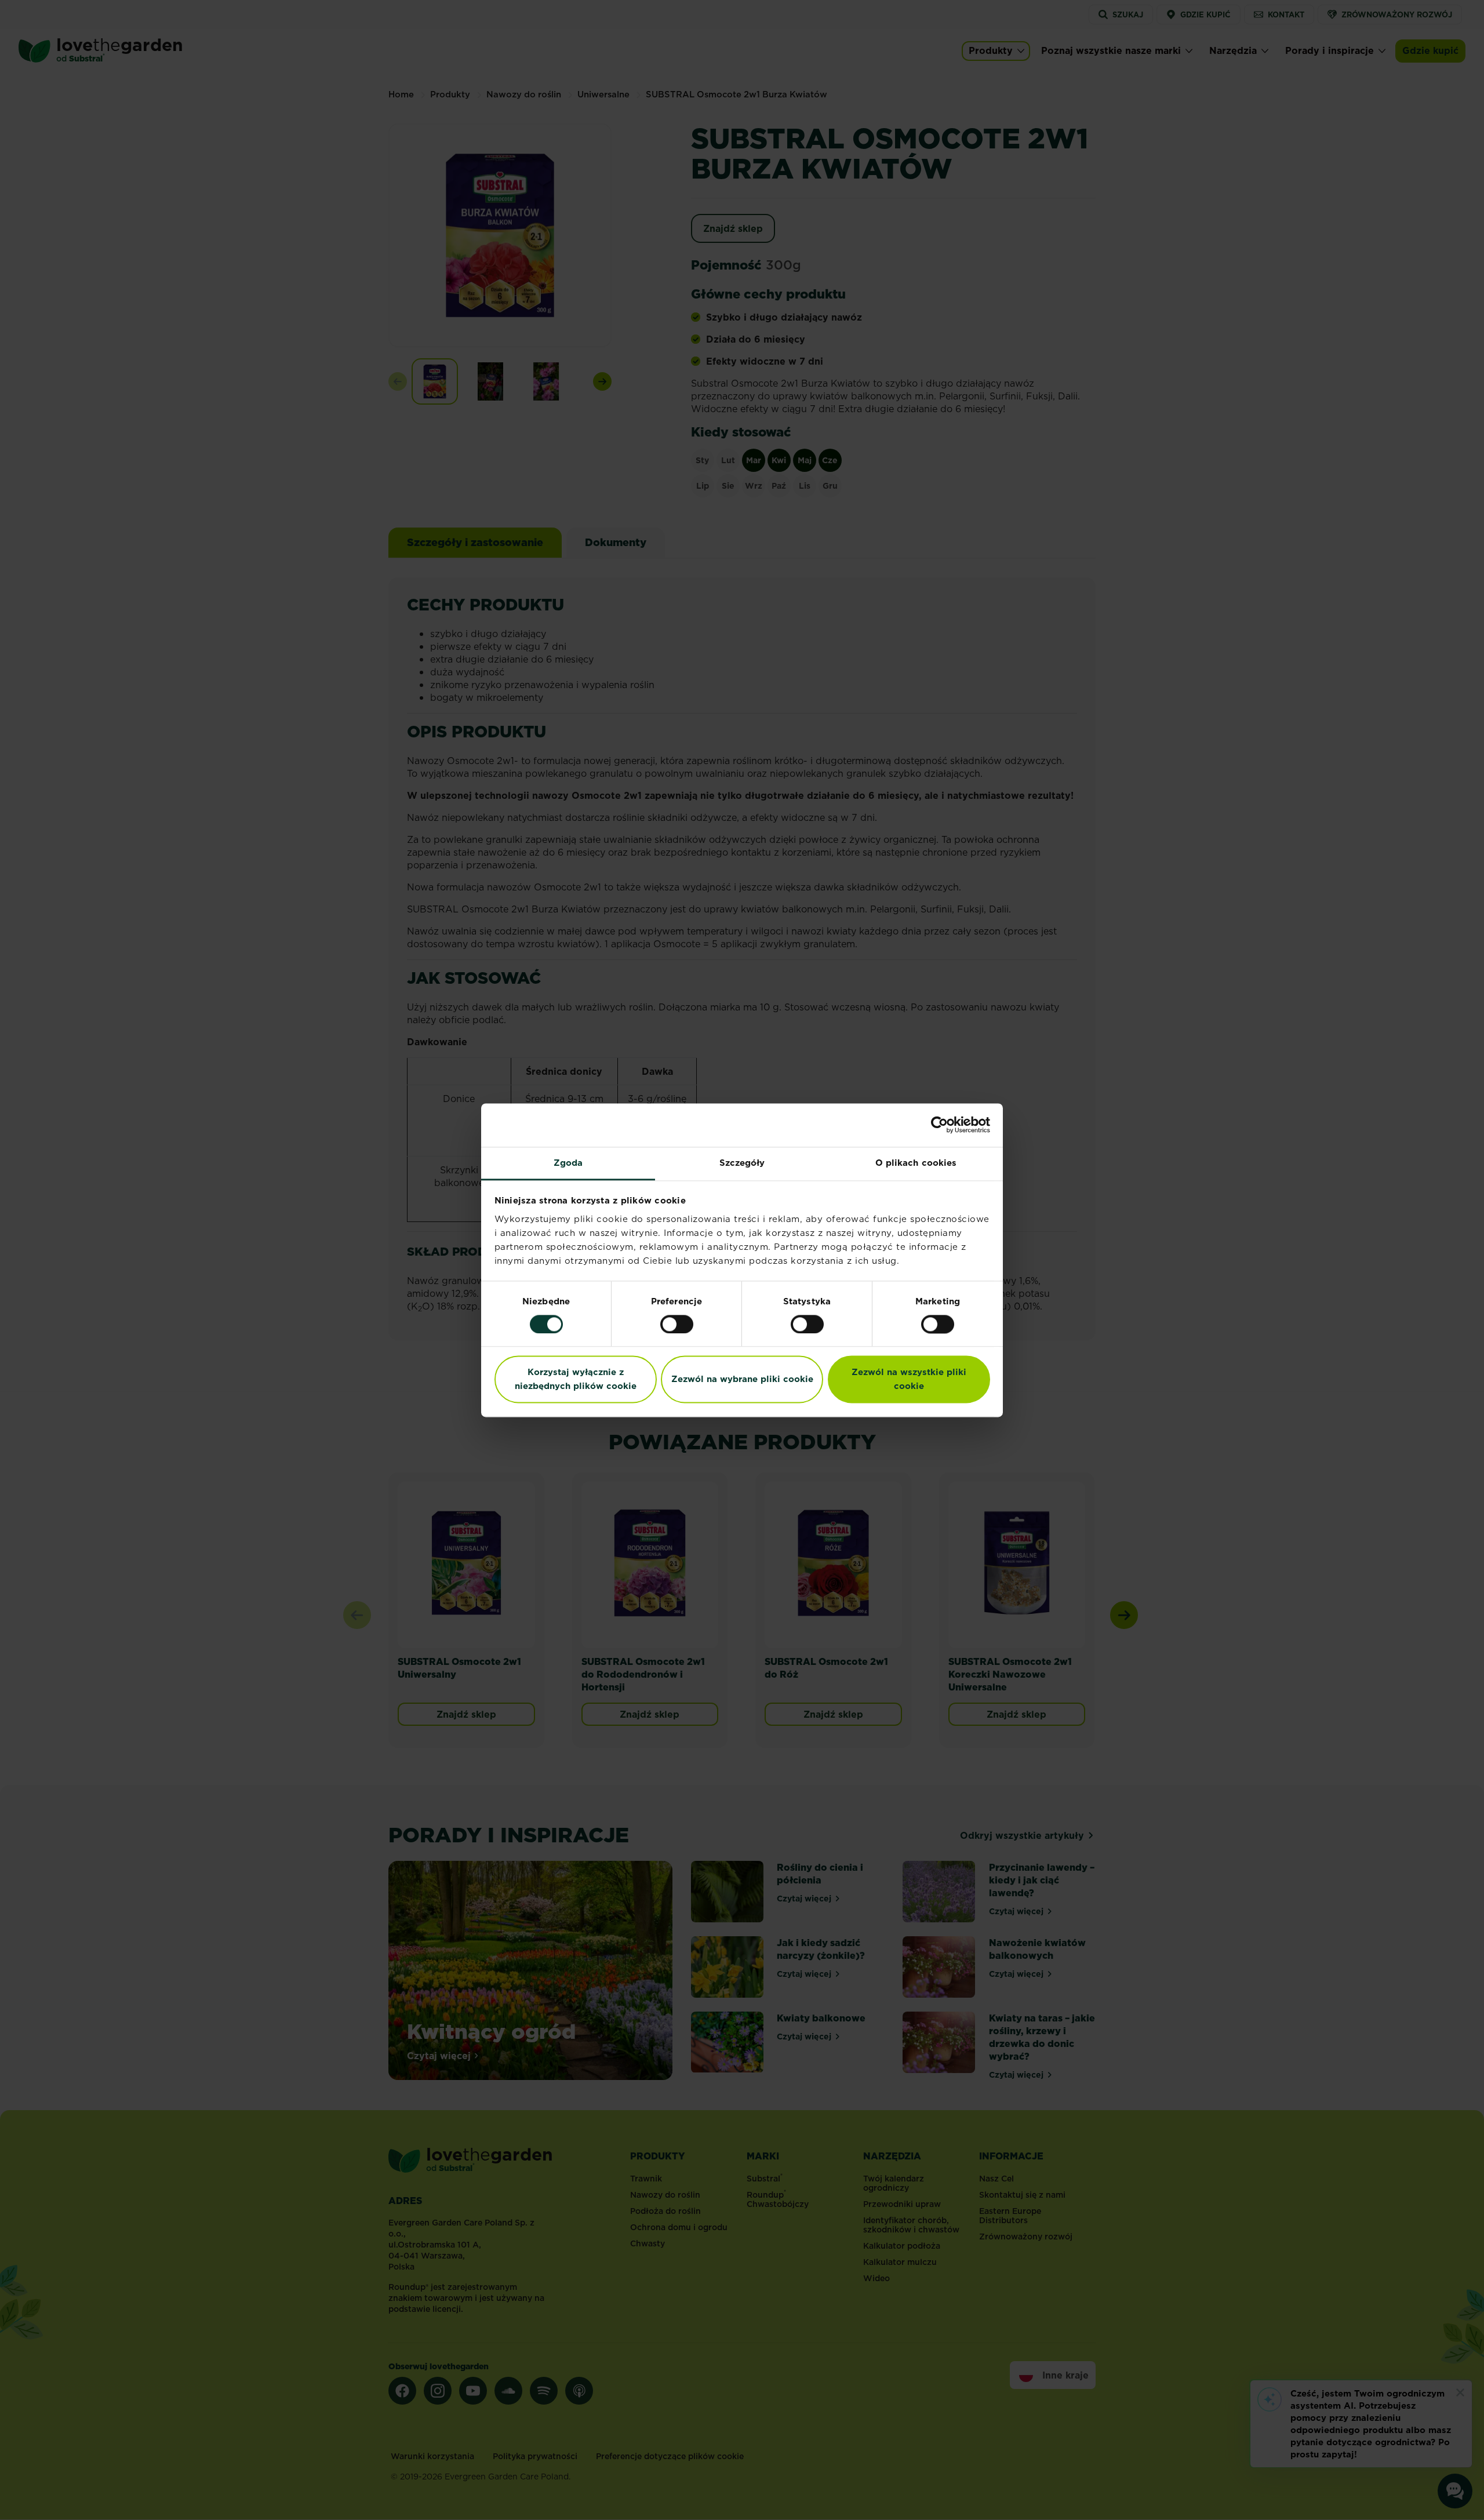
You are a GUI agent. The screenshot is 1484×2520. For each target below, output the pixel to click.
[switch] (677, 1324)
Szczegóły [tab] (742, 1163)
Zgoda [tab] (568, 1163)
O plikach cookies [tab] (916, 1163)
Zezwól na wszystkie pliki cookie (909, 1379)
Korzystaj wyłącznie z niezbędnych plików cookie (576, 1379)
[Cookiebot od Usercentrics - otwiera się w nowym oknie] (939, 1125)
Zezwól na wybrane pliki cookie (742, 1379)
